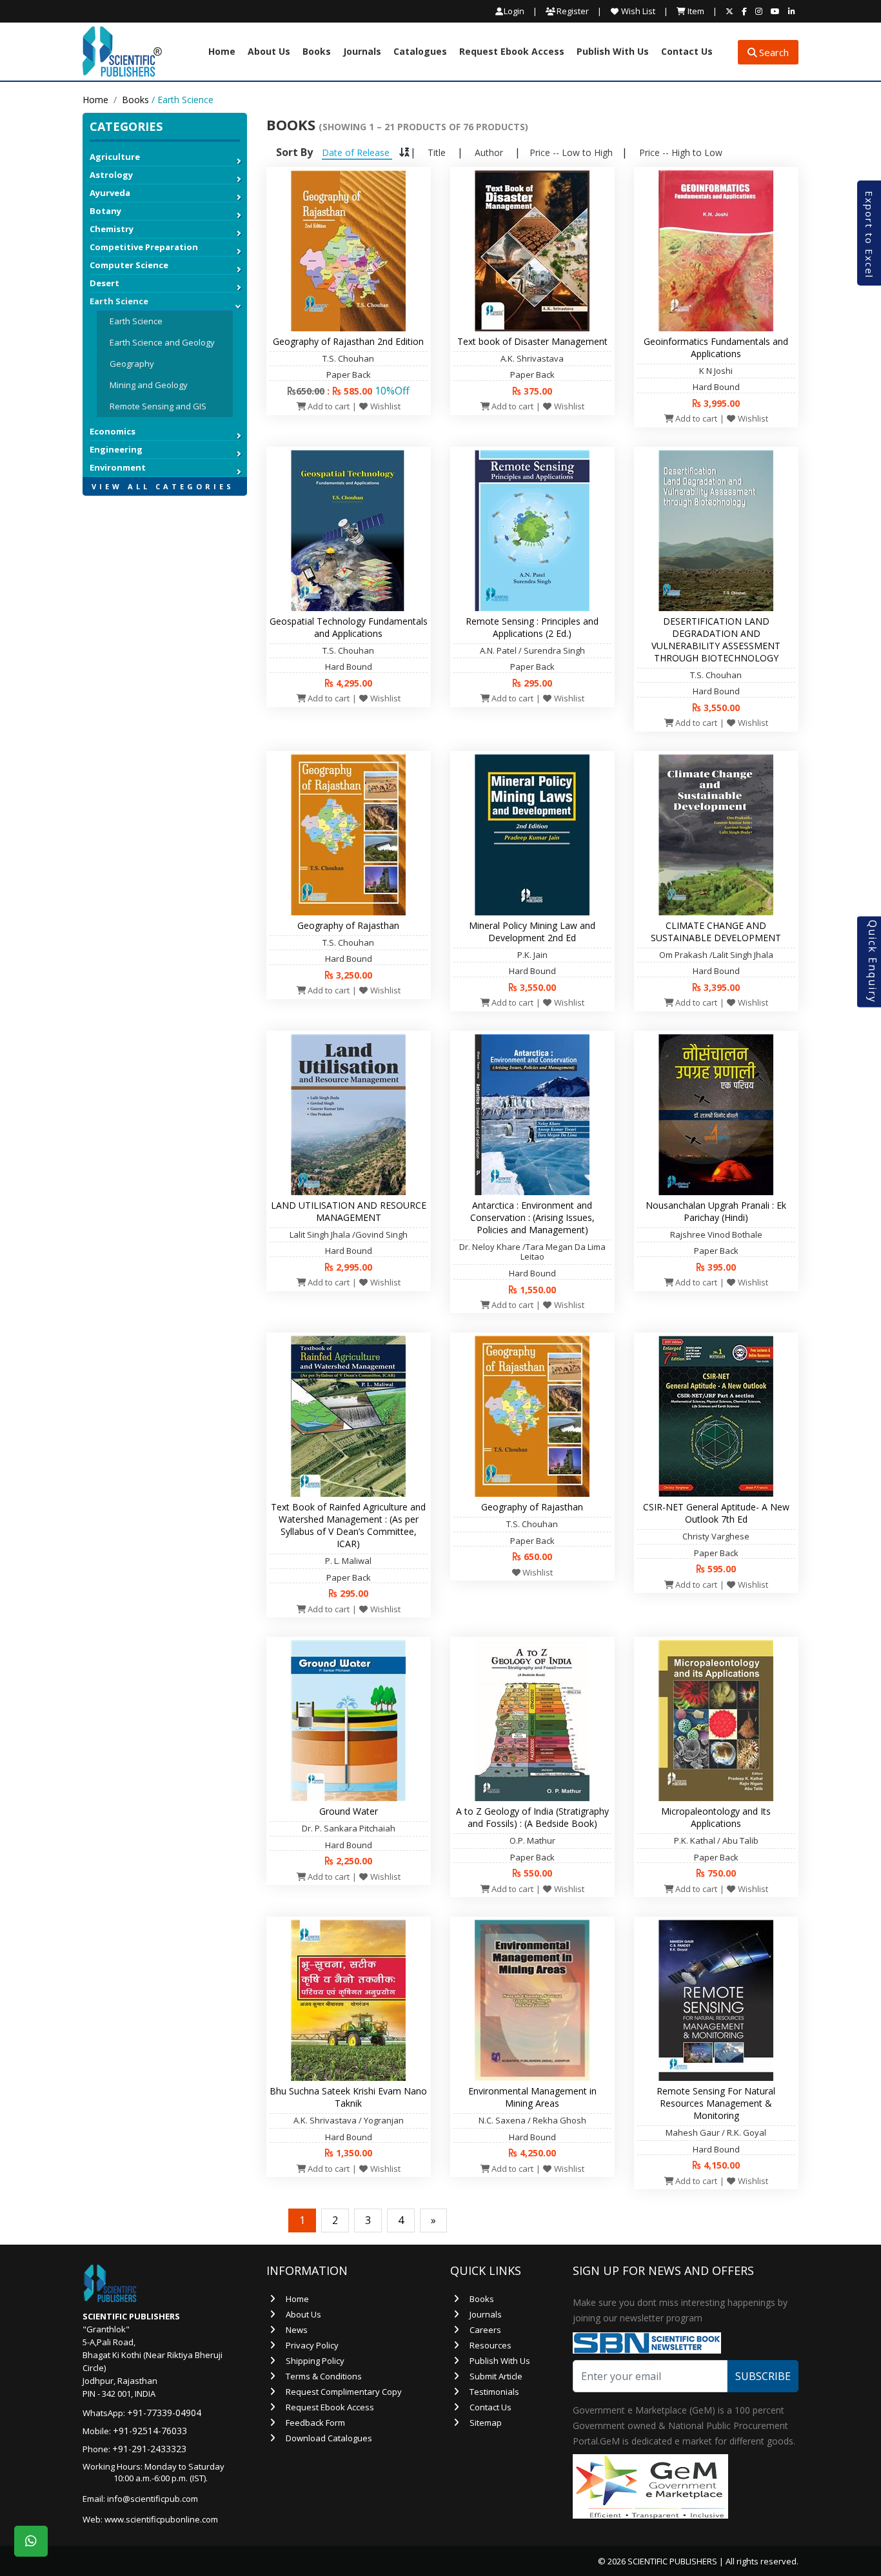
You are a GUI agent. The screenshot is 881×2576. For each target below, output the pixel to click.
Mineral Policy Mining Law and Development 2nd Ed (532, 932)
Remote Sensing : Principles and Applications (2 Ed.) (532, 627)
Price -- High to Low (681, 152)
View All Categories (163, 486)
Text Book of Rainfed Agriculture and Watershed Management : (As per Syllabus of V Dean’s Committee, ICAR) (348, 1525)
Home (222, 52)
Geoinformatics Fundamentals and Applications (716, 347)
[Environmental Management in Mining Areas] (532, 2000)
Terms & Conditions (324, 2376)
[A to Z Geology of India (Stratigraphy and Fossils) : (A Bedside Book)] (532, 1720)
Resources (490, 2345)
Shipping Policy (315, 2361)
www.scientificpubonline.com (161, 2519)
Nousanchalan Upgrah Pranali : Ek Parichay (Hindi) (716, 1211)
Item (695, 11)
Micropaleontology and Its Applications (716, 1817)
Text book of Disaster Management (532, 341)
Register (572, 11)
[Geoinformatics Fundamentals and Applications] (716, 249)
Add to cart (328, 406)
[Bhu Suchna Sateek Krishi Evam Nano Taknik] (348, 2000)
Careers (485, 2330)
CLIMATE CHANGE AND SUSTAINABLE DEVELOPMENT (716, 932)
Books (317, 52)
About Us (269, 52)
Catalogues (420, 52)
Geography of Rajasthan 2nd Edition (348, 341)
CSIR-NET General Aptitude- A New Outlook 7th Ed (716, 1513)
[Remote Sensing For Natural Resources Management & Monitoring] (716, 2000)
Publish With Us (613, 52)
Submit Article (496, 2376)
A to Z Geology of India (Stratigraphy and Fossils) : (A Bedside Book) (532, 1817)
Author (489, 152)
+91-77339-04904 (164, 2413)
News (297, 2330)
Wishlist (384, 406)
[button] (165, 502)
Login (514, 11)
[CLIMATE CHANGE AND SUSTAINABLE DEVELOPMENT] (716, 834)
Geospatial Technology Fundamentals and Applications (349, 627)
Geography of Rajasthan (348, 925)
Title (437, 152)
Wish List (637, 11)
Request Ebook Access (512, 52)
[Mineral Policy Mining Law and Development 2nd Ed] (532, 834)
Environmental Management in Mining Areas (532, 2097)
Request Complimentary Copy (344, 2392)
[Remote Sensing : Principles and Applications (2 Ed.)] (532, 529)
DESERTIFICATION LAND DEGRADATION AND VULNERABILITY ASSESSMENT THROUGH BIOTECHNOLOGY (716, 639)
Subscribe (763, 2376)
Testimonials (494, 2392)
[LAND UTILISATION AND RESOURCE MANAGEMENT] (348, 1113)
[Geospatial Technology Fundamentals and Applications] (348, 529)
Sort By (294, 152)
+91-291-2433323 (149, 2449)
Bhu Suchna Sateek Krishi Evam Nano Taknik (348, 2097)
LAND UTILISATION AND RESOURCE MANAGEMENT (349, 1211)
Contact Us (687, 52)
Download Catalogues (329, 2438)
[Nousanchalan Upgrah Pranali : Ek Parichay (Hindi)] (716, 1113)
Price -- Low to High (571, 152)
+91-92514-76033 (150, 2431)
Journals (362, 52)
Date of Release (357, 152)
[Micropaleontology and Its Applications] (716, 1720)
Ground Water (349, 1811)
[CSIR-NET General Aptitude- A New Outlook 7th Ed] (716, 1416)
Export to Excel (869, 235)
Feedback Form (315, 2423)
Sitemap (486, 2423)
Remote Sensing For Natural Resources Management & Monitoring (716, 2103)
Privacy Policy (312, 2345)
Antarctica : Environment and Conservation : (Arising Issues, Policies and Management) (532, 1217)
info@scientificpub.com (153, 2499)
